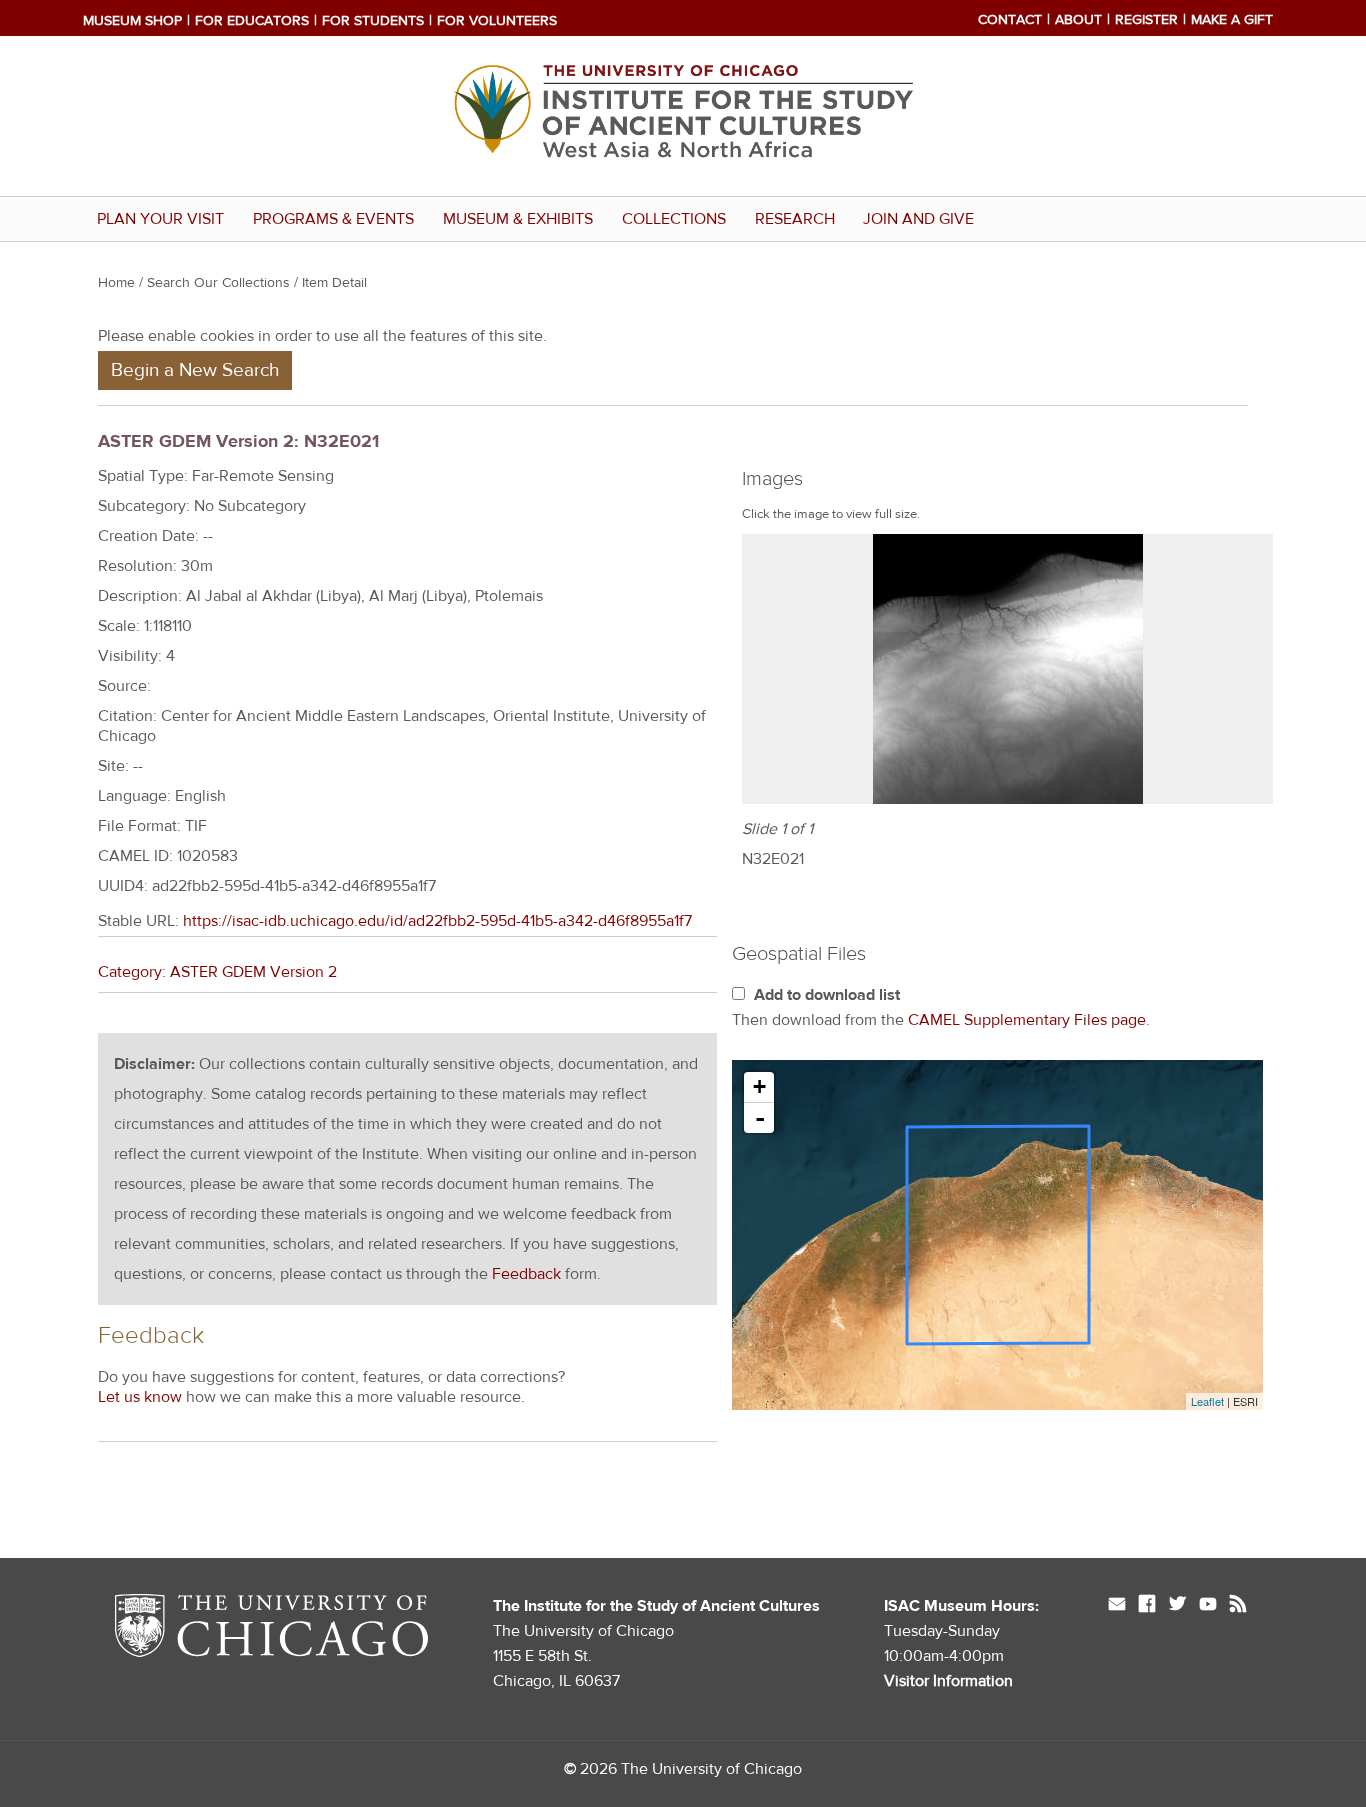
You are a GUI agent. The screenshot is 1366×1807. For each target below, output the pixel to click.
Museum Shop (132, 21)
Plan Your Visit (160, 219)
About (1078, 20)
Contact (1010, 20)
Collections (674, 219)
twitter (1177, 1606)
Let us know (140, 1397)
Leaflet (1207, 1401)
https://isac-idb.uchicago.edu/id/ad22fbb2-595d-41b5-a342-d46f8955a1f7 (437, 921)
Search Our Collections (218, 283)
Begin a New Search (195, 370)
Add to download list (827, 995)
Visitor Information (948, 1681)
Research (795, 219)
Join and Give (918, 219)
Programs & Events (333, 219)
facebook (1147, 1606)
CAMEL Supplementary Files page (1027, 1020)
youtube (1208, 1606)
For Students (373, 21)
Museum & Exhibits (518, 219)
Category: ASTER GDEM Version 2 (217, 972)
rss (1238, 1606)
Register (1146, 20)
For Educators (252, 21)
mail (1117, 1606)
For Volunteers (497, 21)
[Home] (683, 181)
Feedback (526, 1274)
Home (116, 283)
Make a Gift (1232, 20)
